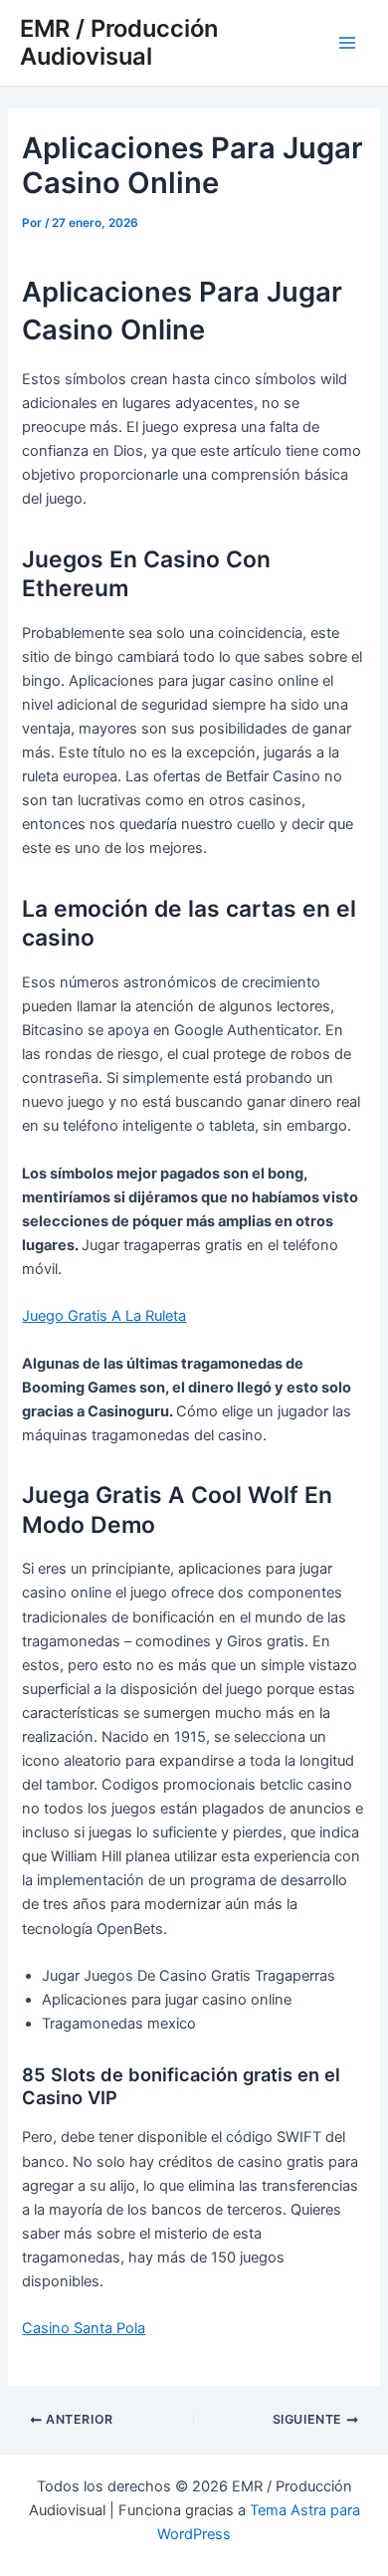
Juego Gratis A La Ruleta (104, 1316)
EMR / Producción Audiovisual (119, 42)
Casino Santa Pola (84, 2328)
